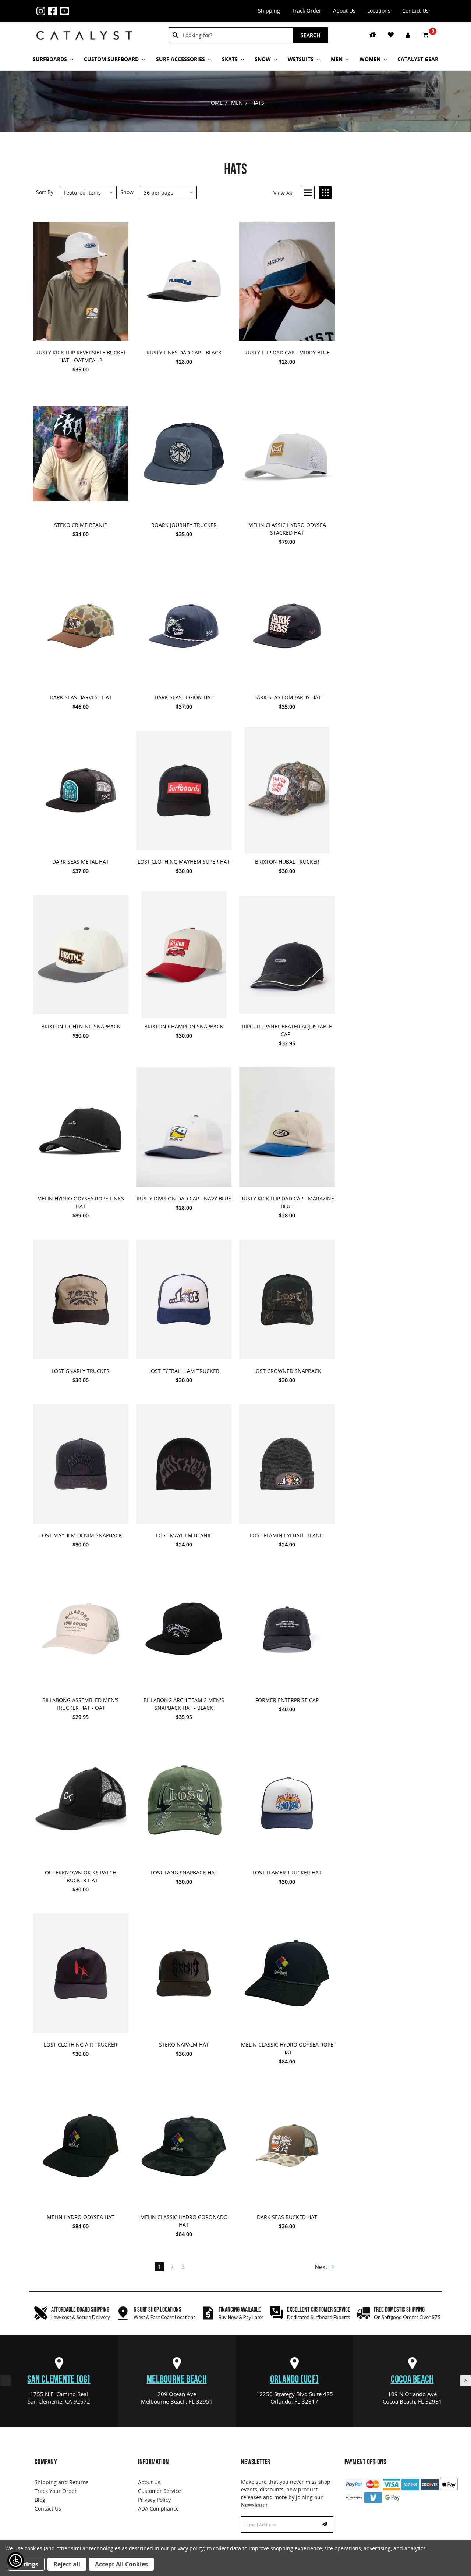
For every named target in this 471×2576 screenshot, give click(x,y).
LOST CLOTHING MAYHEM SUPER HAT (184, 862)
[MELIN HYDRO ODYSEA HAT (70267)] (81, 2145)
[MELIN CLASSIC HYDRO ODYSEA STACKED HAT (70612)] (287, 453)
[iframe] (396, 2533)
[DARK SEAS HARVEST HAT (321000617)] (81, 626)
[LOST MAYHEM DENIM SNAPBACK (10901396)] (81, 1464)
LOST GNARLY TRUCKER (81, 1371)
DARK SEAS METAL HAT (81, 862)
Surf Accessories (181, 59)
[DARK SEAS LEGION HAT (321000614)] (184, 626)
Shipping (269, 10)
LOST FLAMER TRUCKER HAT (287, 1872)
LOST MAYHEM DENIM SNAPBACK (81, 1535)
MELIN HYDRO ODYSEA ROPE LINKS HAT (81, 1202)
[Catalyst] (84, 35)
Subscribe (326, 2525)
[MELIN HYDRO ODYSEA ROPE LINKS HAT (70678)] (81, 1127)
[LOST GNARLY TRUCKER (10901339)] (81, 1299)
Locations (379, 10)
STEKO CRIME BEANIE (81, 525)
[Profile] (408, 35)
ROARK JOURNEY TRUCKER (184, 525)
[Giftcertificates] (373, 35)
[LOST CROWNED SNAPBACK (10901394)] (287, 1299)
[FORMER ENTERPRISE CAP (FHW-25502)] (287, 1628)
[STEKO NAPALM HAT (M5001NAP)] (184, 1973)
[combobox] (235, 35)
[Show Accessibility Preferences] (16, 2560)
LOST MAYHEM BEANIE (184, 1535)
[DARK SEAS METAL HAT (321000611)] (81, 791)
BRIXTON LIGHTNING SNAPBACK (81, 1026)
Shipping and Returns (62, 2482)
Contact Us (415, 10)
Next (322, 2267)
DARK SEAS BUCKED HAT (287, 2217)
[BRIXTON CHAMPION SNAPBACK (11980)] (184, 955)
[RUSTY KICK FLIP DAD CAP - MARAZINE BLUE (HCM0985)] (287, 1127)
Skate (231, 59)
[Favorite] (391, 35)
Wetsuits (301, 59)
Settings (26, 2564)
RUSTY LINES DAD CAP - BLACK (184, 352)
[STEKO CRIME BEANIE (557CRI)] (81, 453)
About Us (344, 10)
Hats (258, 103)
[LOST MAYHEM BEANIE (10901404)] (184, 1464)
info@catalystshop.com (95, 7)
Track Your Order (56, 2491)
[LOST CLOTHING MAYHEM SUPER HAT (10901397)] (184, 791)
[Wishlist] (88, 338)
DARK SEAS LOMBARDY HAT (287, 697)
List (308, 192)
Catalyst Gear (418, 59)
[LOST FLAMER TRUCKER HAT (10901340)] (287, 1801)
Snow (263, 59)
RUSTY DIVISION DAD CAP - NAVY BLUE (184, 1198)
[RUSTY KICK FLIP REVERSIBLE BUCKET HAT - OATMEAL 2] (81, 281)
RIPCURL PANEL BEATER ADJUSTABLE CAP (287, 1030)
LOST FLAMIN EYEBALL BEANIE (287, 1535)
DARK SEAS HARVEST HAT (81, 697)
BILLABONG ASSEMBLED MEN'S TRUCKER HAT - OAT (81, 1704)
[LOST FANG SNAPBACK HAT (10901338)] (184, 1801)
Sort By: (45, 192)
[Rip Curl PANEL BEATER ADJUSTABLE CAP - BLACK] (287, 955)
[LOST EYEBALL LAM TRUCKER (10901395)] (184, 1299)
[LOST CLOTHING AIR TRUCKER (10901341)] (81, 1973)
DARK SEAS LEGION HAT (184, 697)
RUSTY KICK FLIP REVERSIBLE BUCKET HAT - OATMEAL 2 (81, 356)
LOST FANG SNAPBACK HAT (184, 1872)
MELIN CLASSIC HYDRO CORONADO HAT (184, 2221)
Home (215, 103)
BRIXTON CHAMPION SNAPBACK (184, 1026)
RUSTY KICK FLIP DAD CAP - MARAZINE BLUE (287, 1202)
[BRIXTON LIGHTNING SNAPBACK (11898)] (81, 955)
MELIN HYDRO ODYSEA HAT (81, 2217)
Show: (128, 192)
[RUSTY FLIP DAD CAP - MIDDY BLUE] (287, 281)
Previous (6, 2380)
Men (337, 59)
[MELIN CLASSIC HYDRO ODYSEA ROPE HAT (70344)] (287, 1973)
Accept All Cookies (121, 2564)
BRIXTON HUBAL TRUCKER (287, 862)
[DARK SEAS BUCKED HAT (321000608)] (287, 2145)
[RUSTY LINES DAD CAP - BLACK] (184, 281)
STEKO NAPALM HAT (184, 2045)
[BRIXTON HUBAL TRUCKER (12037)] (287, 791)
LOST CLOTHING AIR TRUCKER (81, 2045)
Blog (40, 2500)
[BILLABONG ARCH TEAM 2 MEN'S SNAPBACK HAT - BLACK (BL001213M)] (184, 1628)
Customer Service (160, 2491)
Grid (325, 192)
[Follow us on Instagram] (42, 11)
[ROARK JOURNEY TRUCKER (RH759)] (184, 453)
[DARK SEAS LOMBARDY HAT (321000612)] (287, 626)
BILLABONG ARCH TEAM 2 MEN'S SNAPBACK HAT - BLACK (184, 1704)
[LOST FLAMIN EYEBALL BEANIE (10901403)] (287, 1464)
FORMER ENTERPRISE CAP (287, 1700)
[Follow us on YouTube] (66, 11)
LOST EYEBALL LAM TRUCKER (184, 1371)
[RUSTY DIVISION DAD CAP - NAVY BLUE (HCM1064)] (184, 1127)
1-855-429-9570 (83, 7)
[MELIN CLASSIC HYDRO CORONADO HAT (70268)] (184, 2145)
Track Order (307, 10)
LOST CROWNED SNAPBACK (287, 1371)
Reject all (67, 2564)
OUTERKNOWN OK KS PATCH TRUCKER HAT (81, 1876)
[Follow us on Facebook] (54, 11)
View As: (284, 193)
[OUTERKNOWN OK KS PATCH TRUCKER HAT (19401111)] (81, 1801)
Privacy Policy (154, 2500)
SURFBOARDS (51, 59)
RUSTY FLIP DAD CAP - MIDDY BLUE (287, 352)
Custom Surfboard (112, 59)
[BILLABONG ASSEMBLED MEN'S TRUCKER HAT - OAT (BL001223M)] (81, 1628)
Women (371, 59)
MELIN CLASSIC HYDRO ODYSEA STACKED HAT (287, 529)
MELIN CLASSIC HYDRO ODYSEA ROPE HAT (287, 2048)
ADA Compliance (158, 2509)
